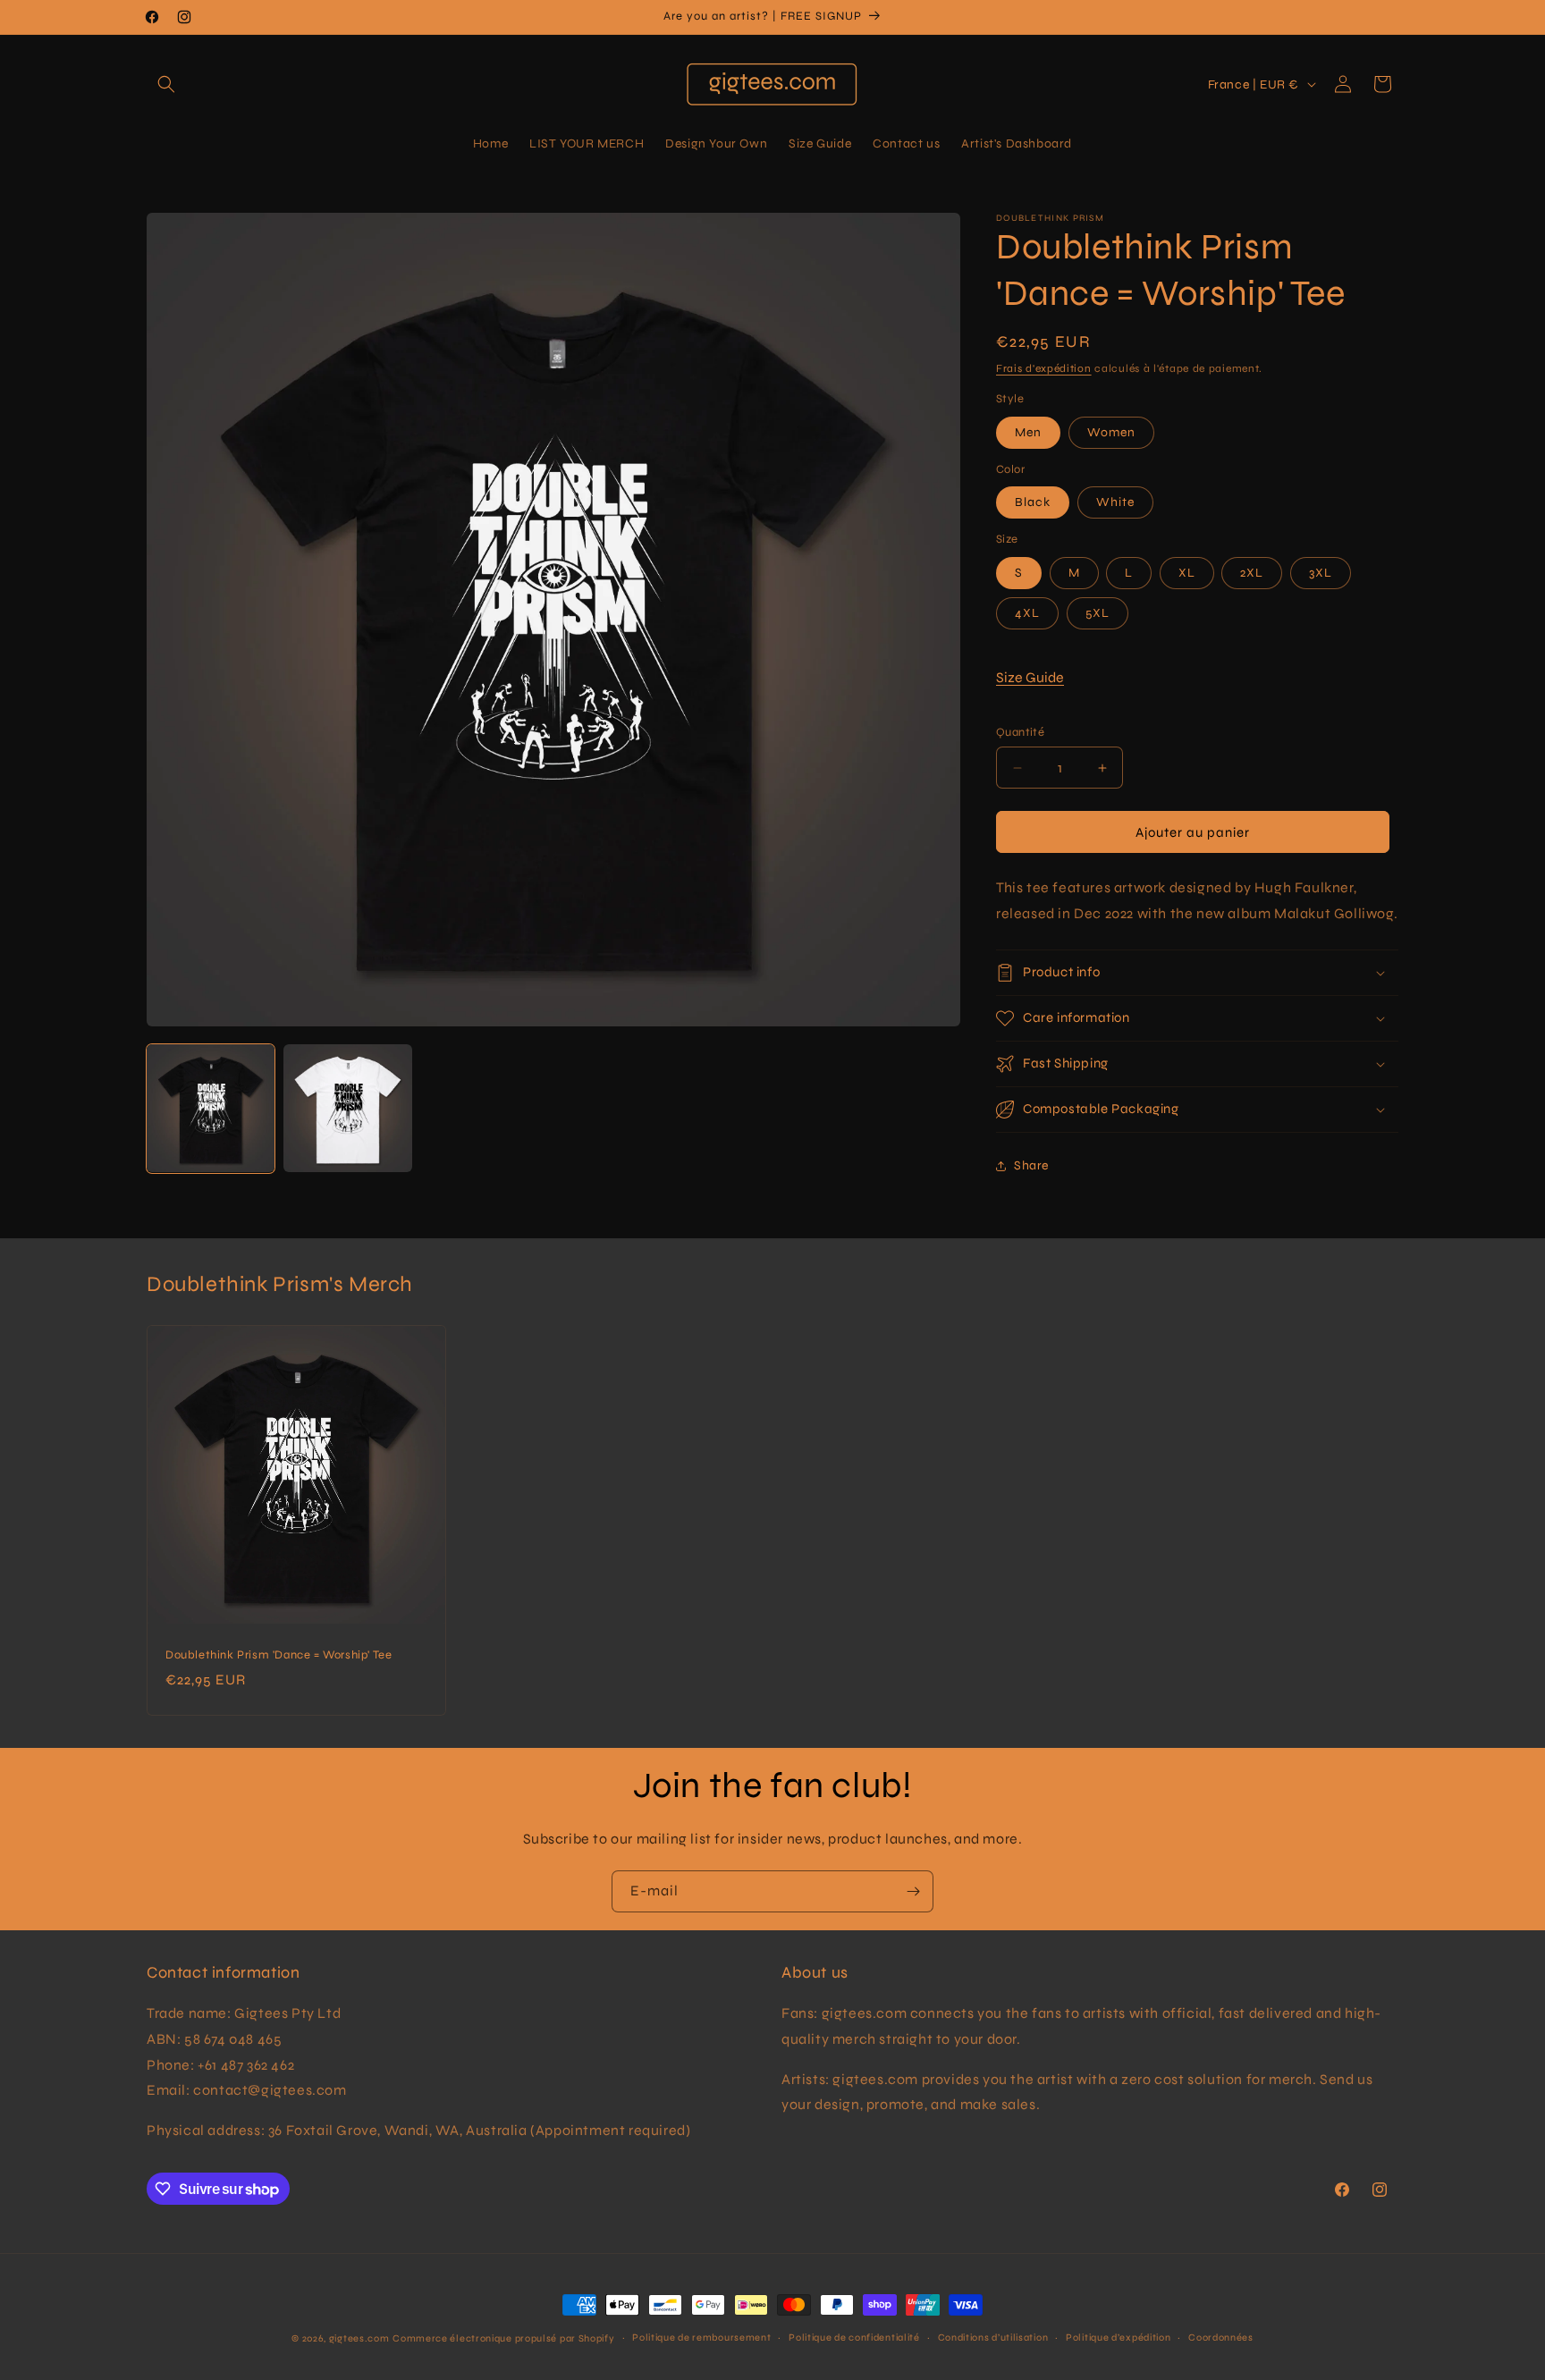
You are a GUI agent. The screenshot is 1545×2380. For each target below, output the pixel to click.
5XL (1098, 613)
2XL (1252, 573)
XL (1187, 573)
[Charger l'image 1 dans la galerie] (211, 1108)
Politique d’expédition (1118, 2338)
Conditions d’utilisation (993, 2338)
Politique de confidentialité (854, 2338)
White (1115, 502)
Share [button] (1031, 1165)
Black (1033, 502)
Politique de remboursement (701, 2338)
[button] (166, 84)
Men (1028, 432)
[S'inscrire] (913, 1891)
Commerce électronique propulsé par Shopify (503, 2338)
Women (1111, 432)
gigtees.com (359, 2338)
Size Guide (1030, 677)
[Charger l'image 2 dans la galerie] (347, 1108)
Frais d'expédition (1044, 368)
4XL (1027, 613)
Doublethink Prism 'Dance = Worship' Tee (279, 1655)
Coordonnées (1221, 2338)
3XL (1321, 573)
